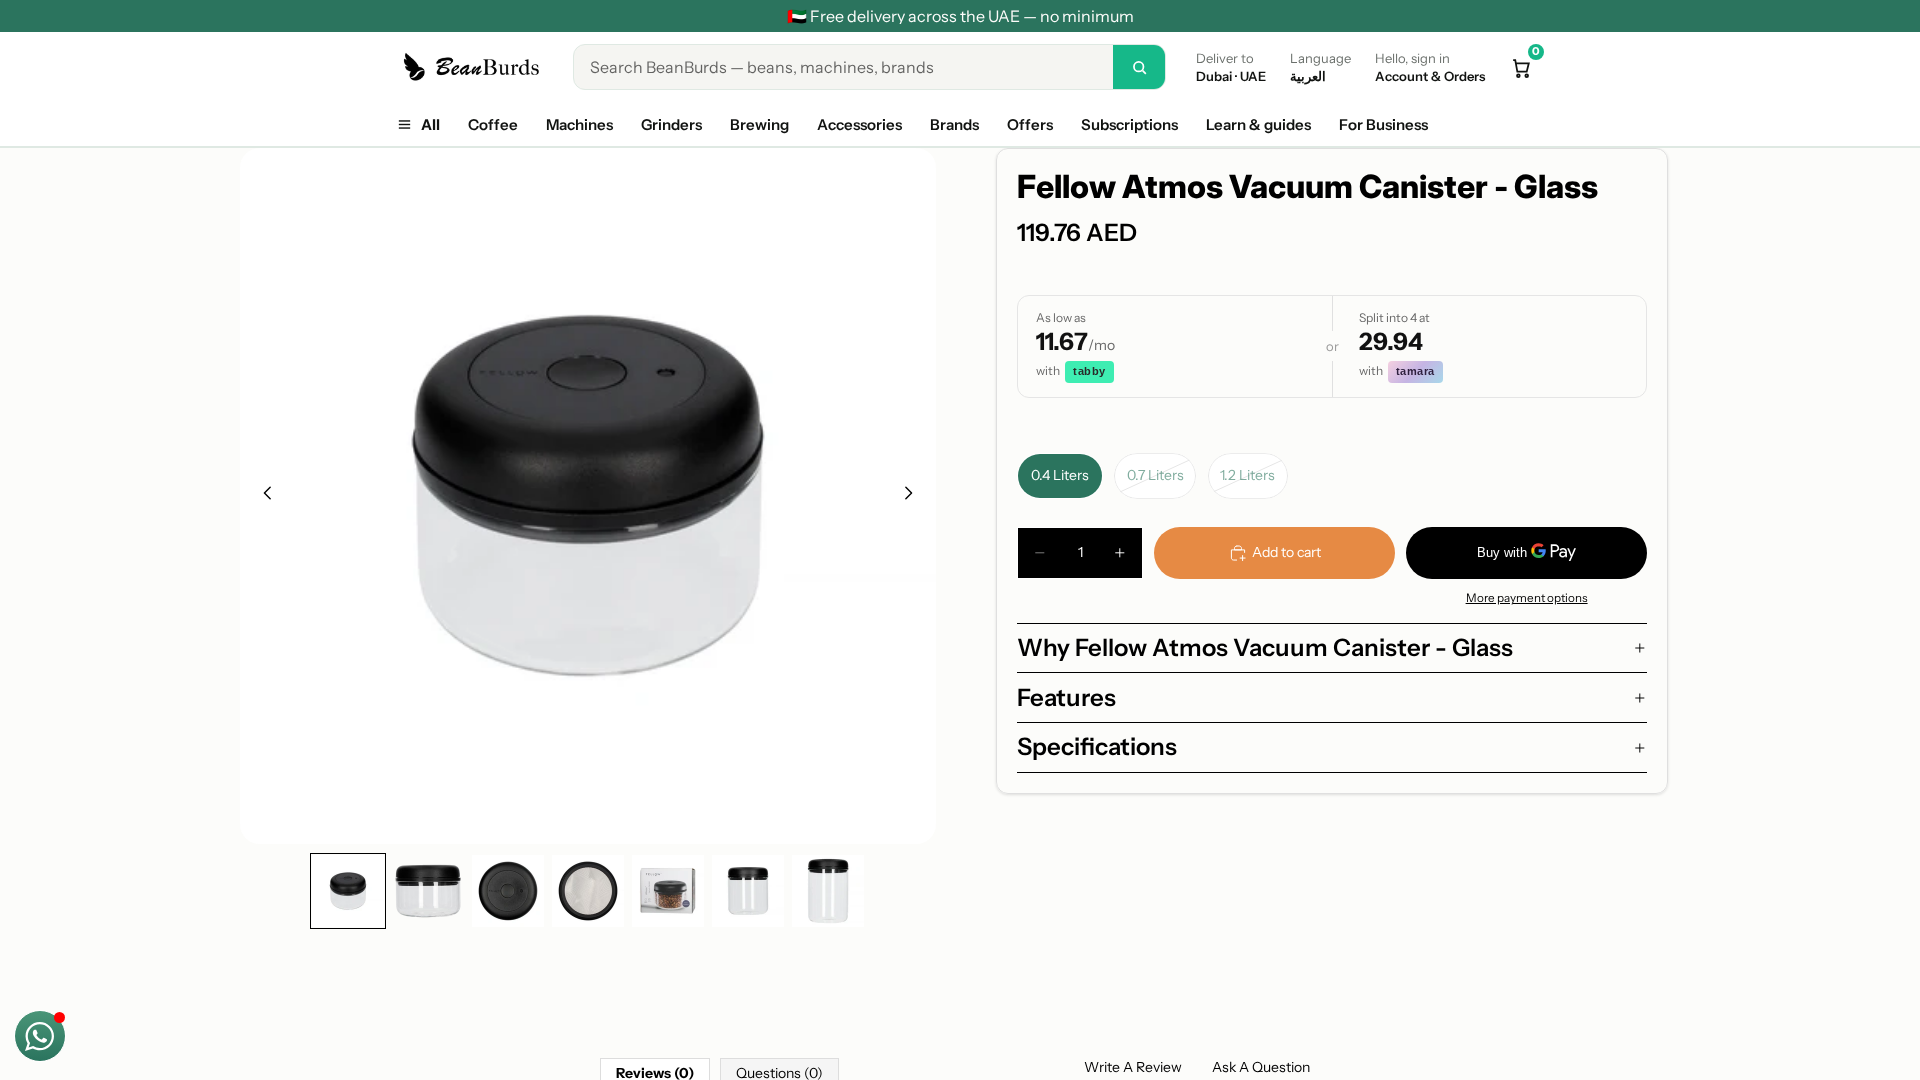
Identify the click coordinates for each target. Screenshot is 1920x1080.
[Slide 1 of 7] (348, 891)
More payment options (1527, 598)
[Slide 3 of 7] (508, 891)
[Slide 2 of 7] (428, 891)
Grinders (671, 124)
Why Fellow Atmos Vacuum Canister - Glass (1265, 647)
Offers (1030, 124)
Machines (579, 124)
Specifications (1097, 746)
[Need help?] (40, 1036)
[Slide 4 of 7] (588, 891)
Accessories (859, 124)
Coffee (493, 124)
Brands (954, 124)
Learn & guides (1258, 124)
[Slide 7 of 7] (828, 891)
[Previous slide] (262, 496)
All (430, 124)
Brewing (759, 124)
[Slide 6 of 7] (748, 891)
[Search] (1139, 67)
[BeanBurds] (474, 67)
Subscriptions (1129, 124)
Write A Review (1133, 1067)
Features (1066, 697)
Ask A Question (1261, 1067)
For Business (1383, 124)
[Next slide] (914, 496)
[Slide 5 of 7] (668, 891)
